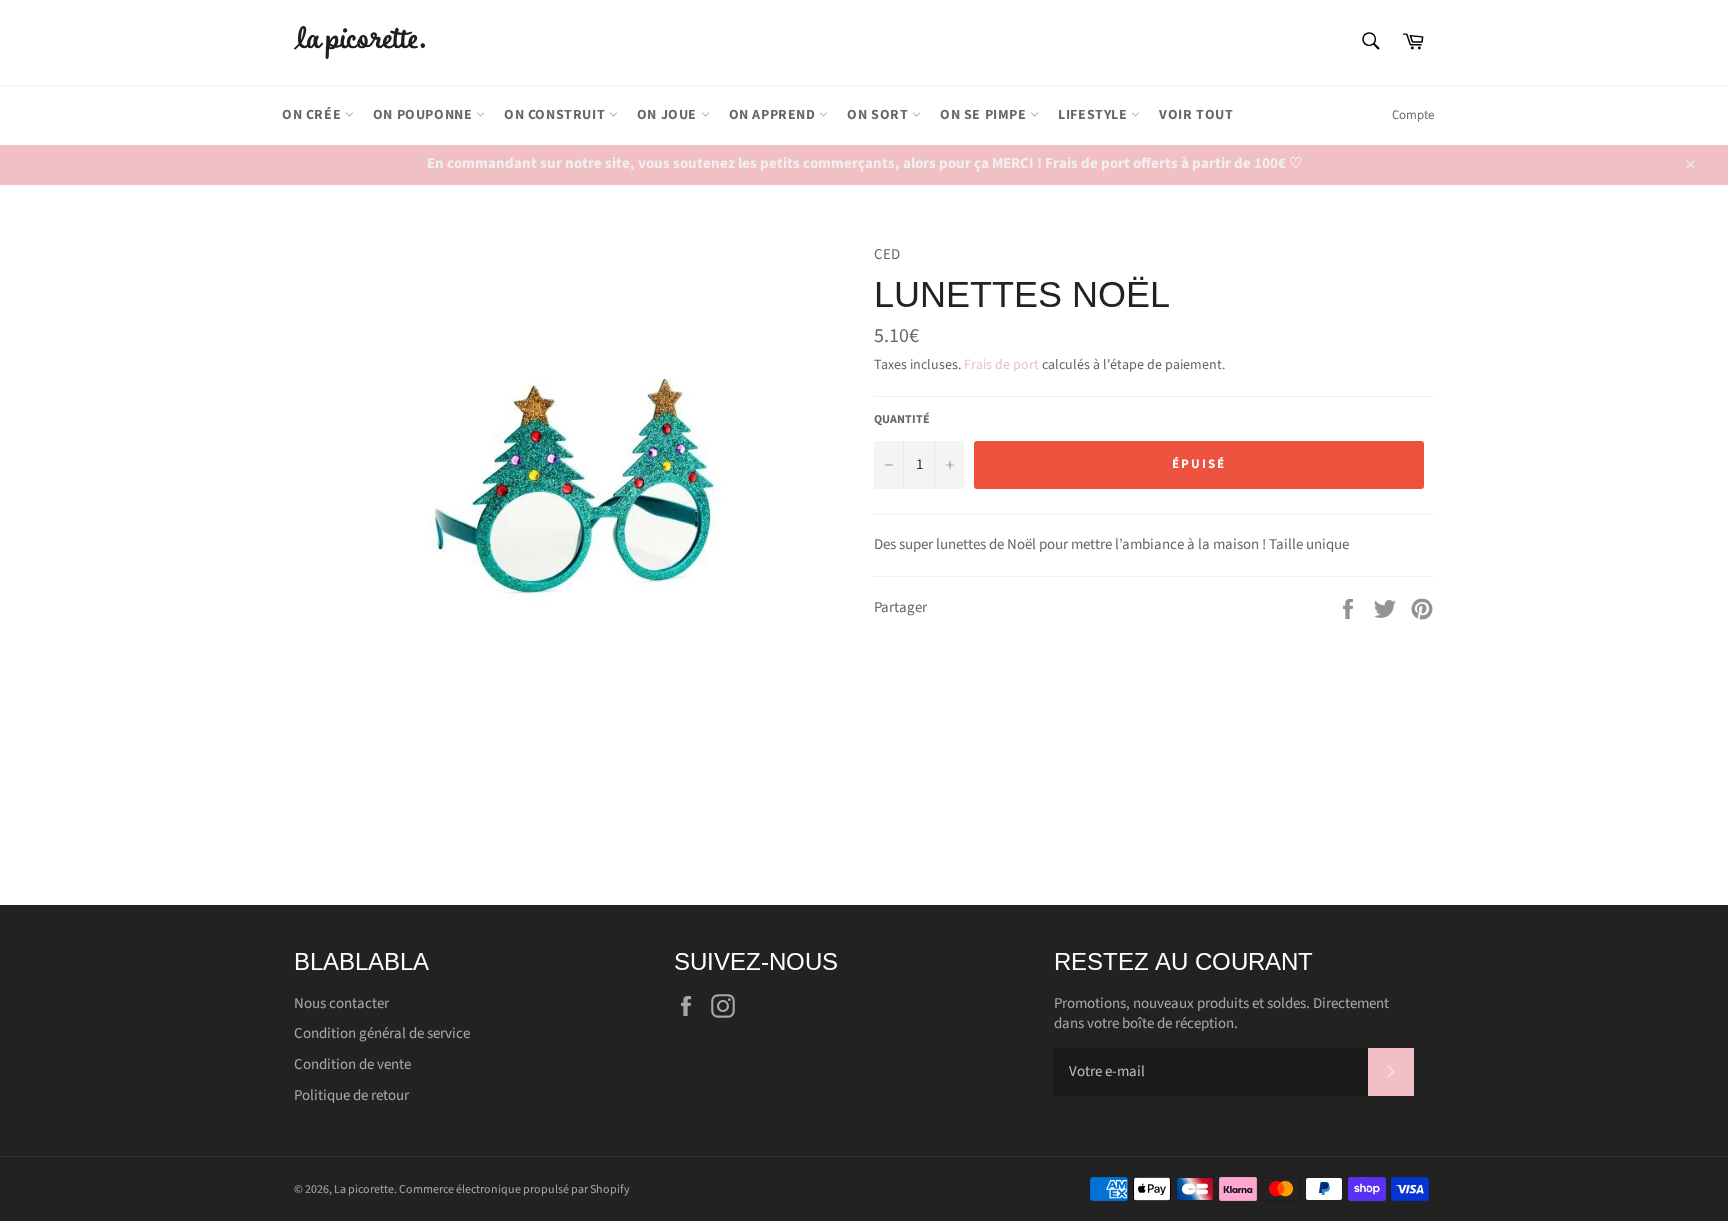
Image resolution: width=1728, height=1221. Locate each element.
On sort (879, 115)
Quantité (902, 420)
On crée (313, 115)
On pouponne (424, 115)
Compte (1413, 115)
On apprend (774, 115)
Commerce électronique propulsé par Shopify (514, 1189)
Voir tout (1196, 115)
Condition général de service (382, 1033)
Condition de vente (352, 1064)
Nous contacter (341, 1003)
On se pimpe (985, 115)
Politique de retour (351, 1095)
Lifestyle (1094, 115)
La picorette (364, 1189)
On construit (556, 115)
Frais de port (1001, 365)
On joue (669, 115)
